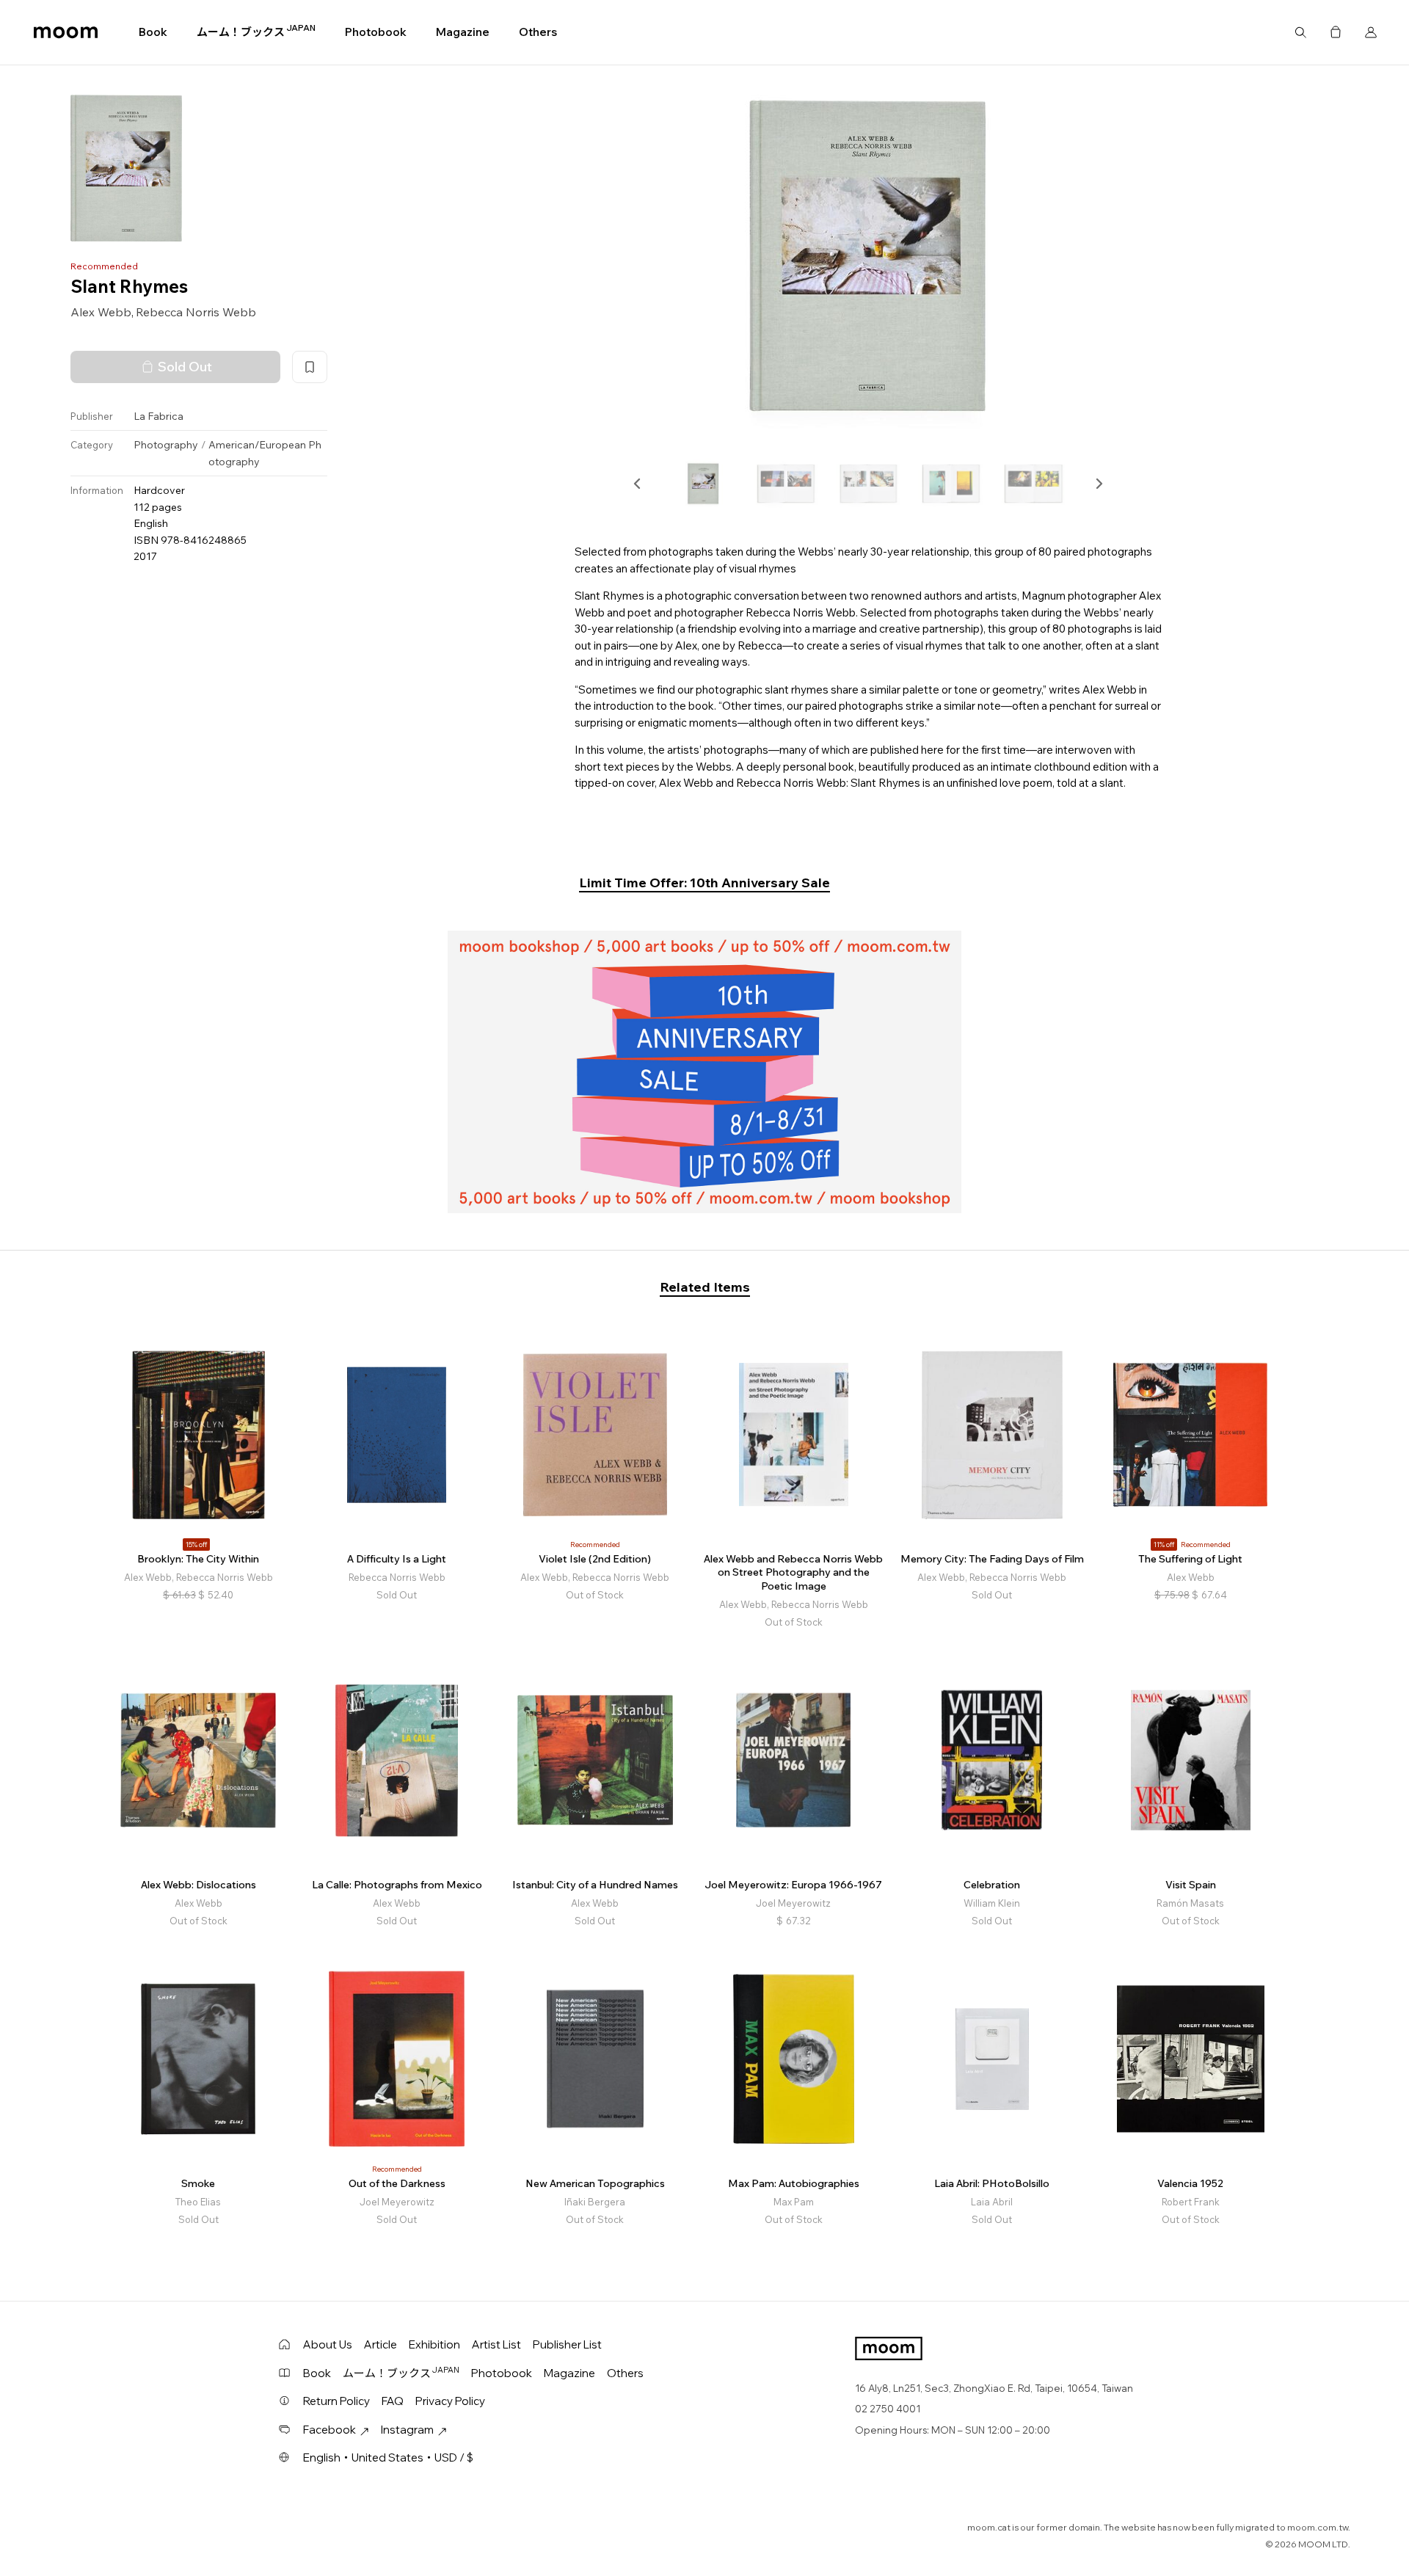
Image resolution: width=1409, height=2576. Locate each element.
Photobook (376, 32)
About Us (328, 2344)
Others (538, 32)
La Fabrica (159, 416)
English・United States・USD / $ (388, 2457)
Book (153, 32)
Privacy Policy (450, 2401)
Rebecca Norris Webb (196, 312)
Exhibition (434, 2344)
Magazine (463, 32)
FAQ (393, 2401)
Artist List (496, 2344)
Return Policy (336, 2401)
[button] (638, 484)
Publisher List (567, 2344)
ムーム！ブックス (256, 32)
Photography (166, 445)
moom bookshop (66, 32)
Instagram (407, 2430)
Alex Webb (101, 312)
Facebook (330, 2430)
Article (381, 2344)
